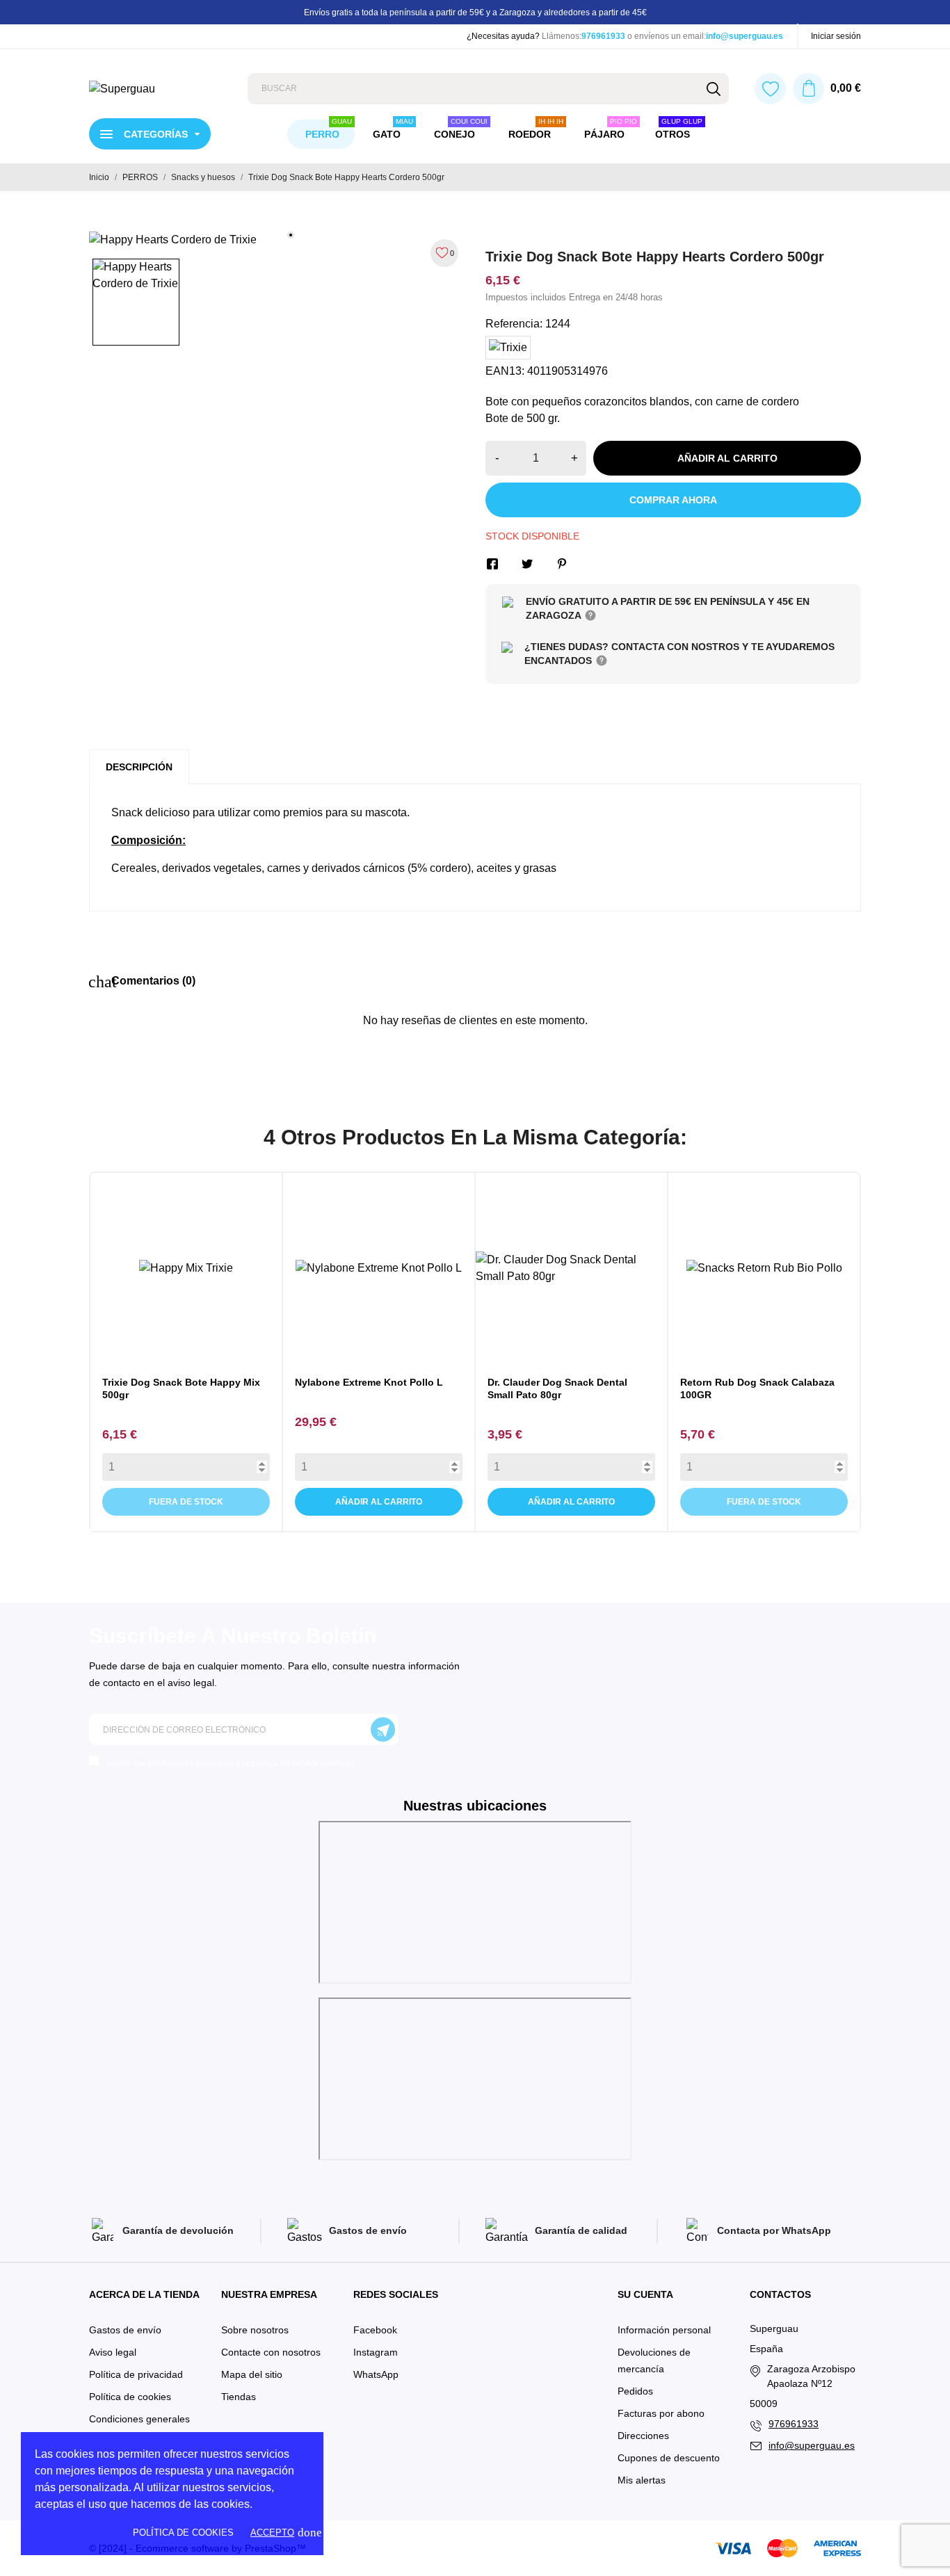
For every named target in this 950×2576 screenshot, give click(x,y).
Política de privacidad (136, 2374)
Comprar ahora (673, 500)
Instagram (376, 2352)
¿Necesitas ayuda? (503, 36)
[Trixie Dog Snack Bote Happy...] (173, 1345)
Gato (393, 130)
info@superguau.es (744, 36)
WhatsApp (376, 2374)
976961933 (603, 36)
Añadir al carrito (727, 458)
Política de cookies (183, 2533)
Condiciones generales (139, 2419)
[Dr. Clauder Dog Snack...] (558, 1345)
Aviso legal (113, 2352)
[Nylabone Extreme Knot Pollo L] (365, 1345)
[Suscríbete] (383, 1730)
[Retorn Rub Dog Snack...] (751, 1345)
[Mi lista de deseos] (770, 89)
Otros (679, 130)
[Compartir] (492, 564)
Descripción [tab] (139, 767)
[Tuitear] (527, 564)
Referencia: (514, 324)
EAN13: (505, 371)
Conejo (461, 130)
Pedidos (635, 2391)
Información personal (664, 2330)
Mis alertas (642, 2480)
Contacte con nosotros (271, 2352)
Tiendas (239, 2397)
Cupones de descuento (669, 2458)
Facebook (375, 2330)
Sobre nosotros (255, 2330)
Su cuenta (645, 2294)
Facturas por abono (661, 2413)
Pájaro (611, 130)
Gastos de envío (125, 2330)
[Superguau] (158, 89)
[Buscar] (713, 89)
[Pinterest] (562, 564)
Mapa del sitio (252, 2374)
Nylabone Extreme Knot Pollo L (369, 1382)
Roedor (536, 130)
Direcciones (643, 2436)
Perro (329, 130)
